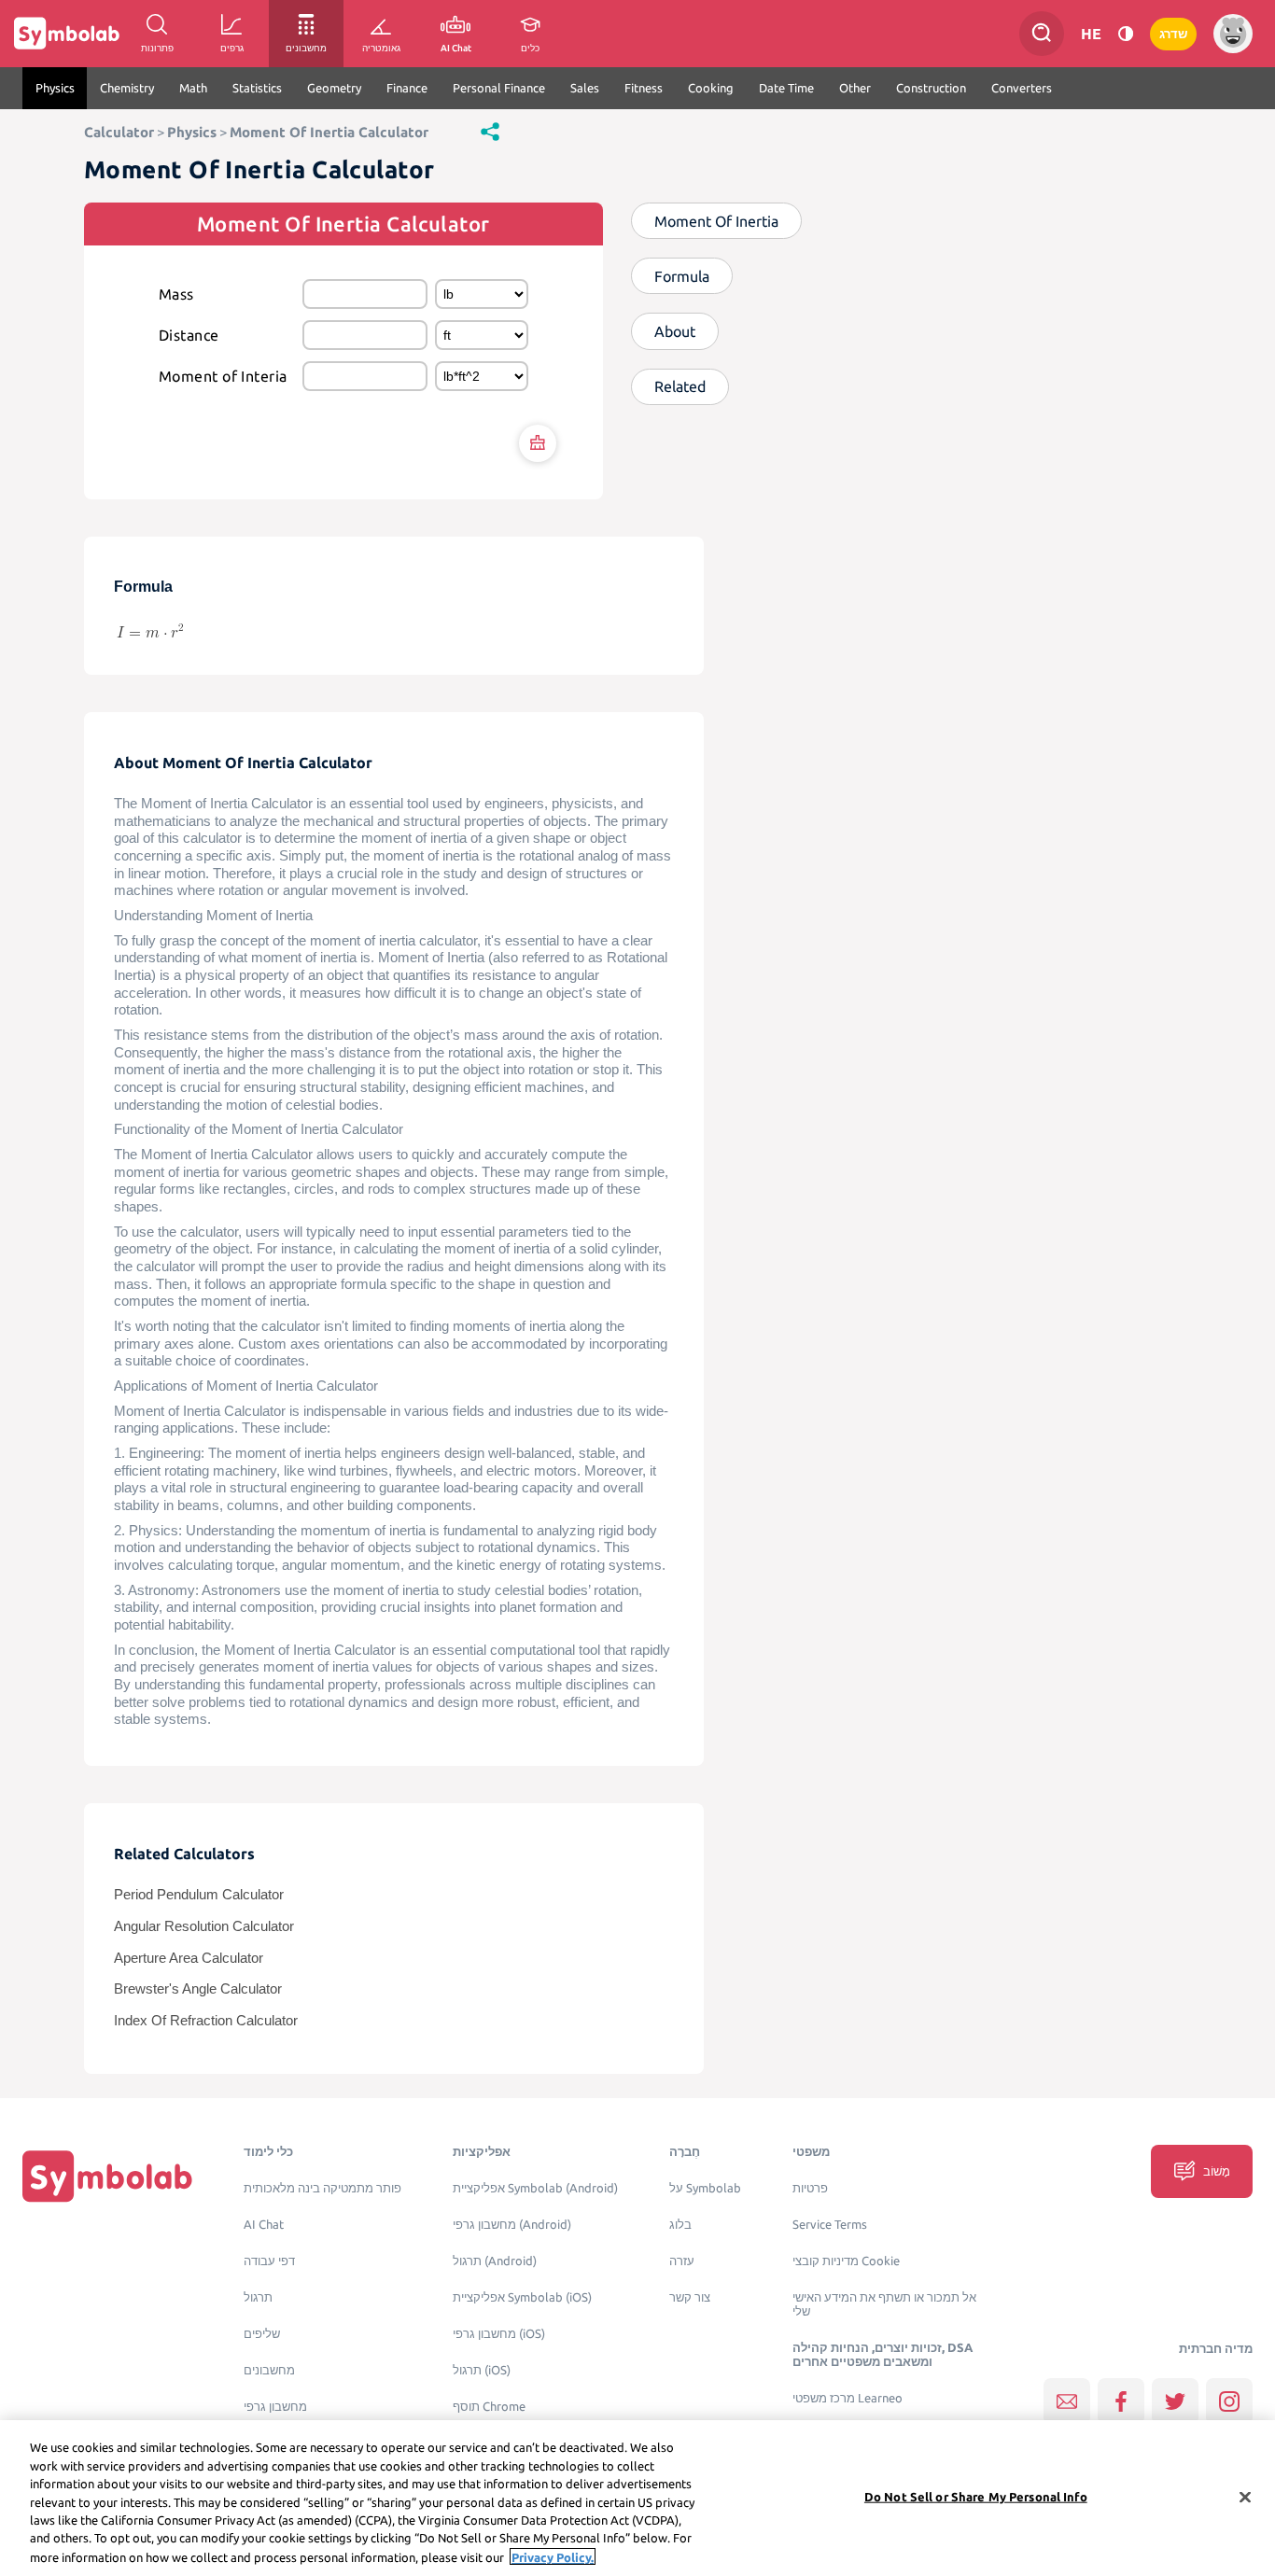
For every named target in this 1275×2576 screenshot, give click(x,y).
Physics (55, 88)
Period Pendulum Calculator (199, 1895)
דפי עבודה (269, 2261)
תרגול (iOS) (482, 2370)
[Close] (1245, 2497)
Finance (407, 88)
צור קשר (690, 2297)
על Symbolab (705, 2188)
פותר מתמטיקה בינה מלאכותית (322, 2188)
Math (193, 88)
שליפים (262, 2334)
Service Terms (830, 2225)
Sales (585, 88)
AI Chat (264, 2225)
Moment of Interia (223, 376)
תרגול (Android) (495, 2261)
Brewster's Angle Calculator (198, 1989)
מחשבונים (269, 2370)
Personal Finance (499, 88)
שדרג (1173, 34)
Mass (176, 294)
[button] (490, 131)
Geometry (334, 88)
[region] (637, 2498)
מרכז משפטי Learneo (848, 2398)
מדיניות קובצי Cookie (846, 2261)
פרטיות (810, 2188)
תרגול (258, 2297)
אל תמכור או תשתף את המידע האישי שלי (884, 2304)
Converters (1022, 88)
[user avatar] (1233, 34)
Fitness (644, 88)
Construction (931, 88)
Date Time (786, 88)
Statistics (257, 88)
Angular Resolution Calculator (204, 1926)
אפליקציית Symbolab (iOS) (522, 2297)
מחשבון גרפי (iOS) (499, 2334)
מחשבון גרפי (275, 2407)
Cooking (711, 88)
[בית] (107, 2176)
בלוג (680, 2225)
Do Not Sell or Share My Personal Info (976, 2496)
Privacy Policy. (553, 2556)
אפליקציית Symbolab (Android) (535, 2188)
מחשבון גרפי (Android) (512, 2225)
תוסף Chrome (489, 2407)
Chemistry (127, 88)
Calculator (119, 132)
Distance (189, 335)
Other (855, 88)
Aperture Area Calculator (189, 1958)
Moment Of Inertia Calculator (329, 132)
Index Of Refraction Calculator (206, 2021)
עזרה (682, 2261)
